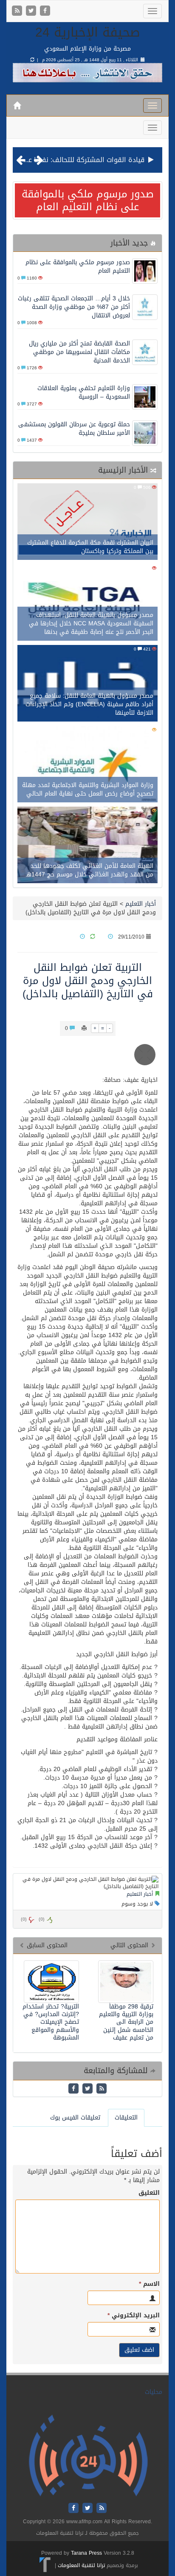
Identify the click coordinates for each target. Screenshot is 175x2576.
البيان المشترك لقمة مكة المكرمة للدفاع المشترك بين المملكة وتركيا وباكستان (90, 547)
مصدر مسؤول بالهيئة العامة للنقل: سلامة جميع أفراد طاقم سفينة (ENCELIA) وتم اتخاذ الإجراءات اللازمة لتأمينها (89, 704)
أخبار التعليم (141, 904)
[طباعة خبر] (84, 1028)
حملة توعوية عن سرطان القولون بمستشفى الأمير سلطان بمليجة (74, 429)
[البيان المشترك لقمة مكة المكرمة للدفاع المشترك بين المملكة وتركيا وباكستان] (87, 523)
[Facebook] (45, 11)
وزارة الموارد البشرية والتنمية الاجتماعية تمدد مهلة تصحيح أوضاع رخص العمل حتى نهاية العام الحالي (88, 789)
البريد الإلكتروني (134, 2316)
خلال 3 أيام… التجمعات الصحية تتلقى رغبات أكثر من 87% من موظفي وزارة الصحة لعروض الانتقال (74, 307)
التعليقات (126, 2118)
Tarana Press (86, 2553)
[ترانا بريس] (45, 2565)
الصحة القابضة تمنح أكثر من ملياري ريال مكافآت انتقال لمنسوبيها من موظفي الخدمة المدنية (79, 352)
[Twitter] (32, 11)
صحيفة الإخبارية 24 (88, 32)
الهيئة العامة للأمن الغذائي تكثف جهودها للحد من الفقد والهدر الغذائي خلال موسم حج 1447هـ (90, 870)
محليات (154, 2392)
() (24, 1919)
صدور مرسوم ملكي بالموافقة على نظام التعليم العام (88, 200)
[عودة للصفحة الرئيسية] (88, 2456)
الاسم (149, 2284)
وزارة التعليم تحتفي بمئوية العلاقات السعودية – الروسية (84, 392)
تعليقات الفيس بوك (75, 2118)
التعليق (149, 2193)
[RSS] (18, 11)
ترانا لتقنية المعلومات (81, 2565)
